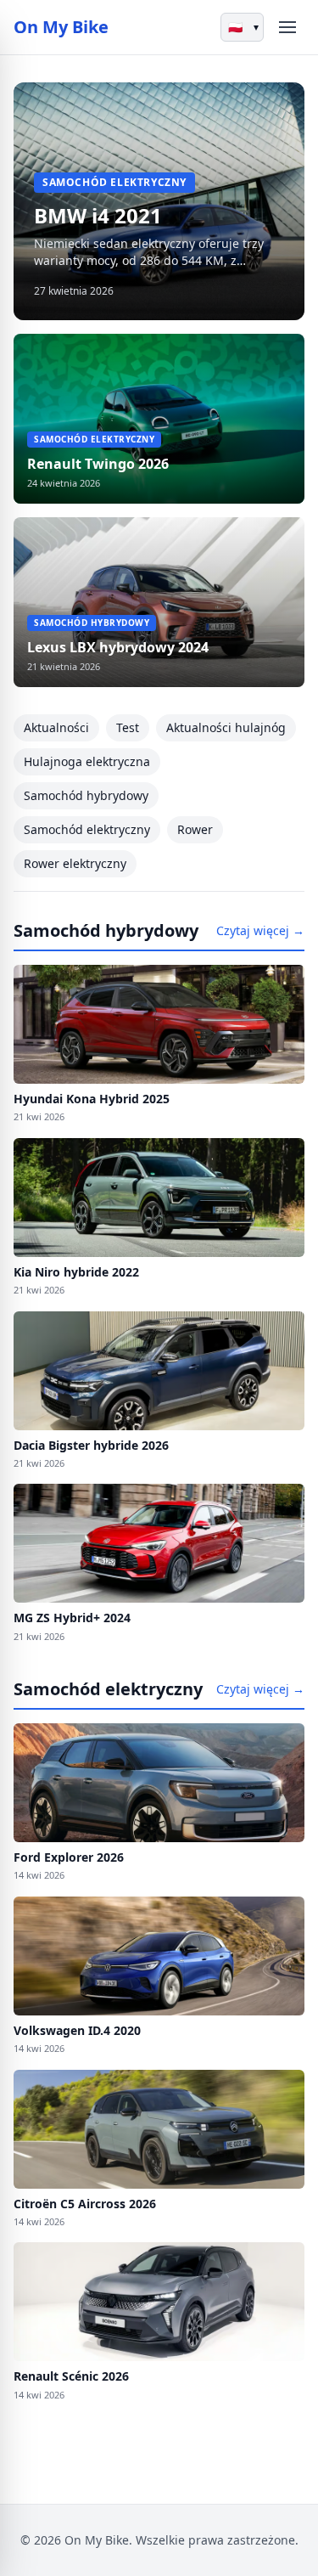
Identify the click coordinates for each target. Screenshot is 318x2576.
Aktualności (56, 727)
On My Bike (61, 27)
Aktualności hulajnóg (226, 727)
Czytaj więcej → (260, 930)
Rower (195, 829)
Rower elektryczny (75, 863)
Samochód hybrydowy (86, 795)
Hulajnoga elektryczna (87, 761)
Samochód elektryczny (87, 829)
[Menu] (287, 27)
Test (128, 727)
